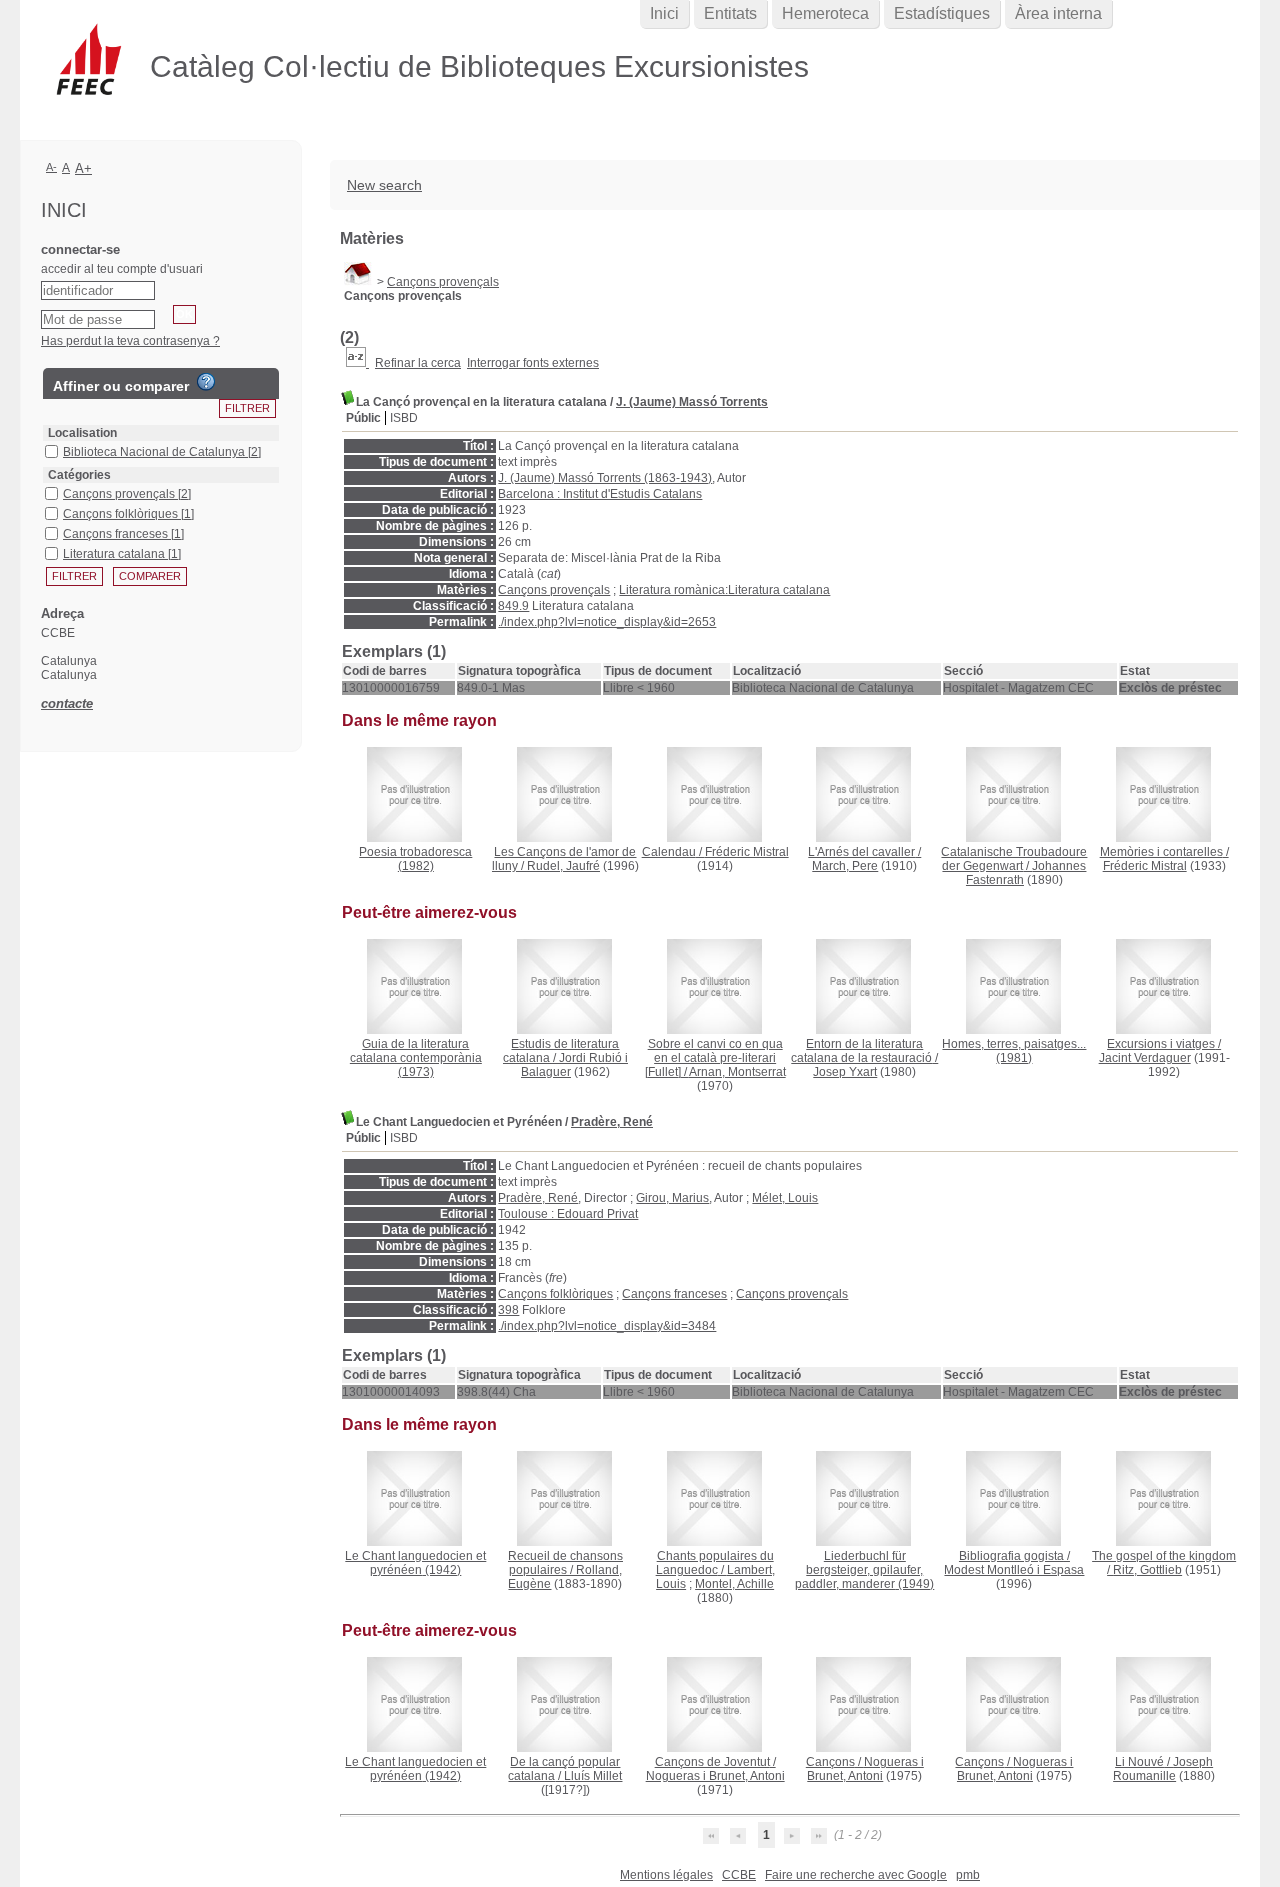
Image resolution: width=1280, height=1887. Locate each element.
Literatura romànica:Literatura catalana (724, 590)
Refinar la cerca (418, 363)
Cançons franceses (674, 1294)
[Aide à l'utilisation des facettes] (206, 382)
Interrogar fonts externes (533, 363)
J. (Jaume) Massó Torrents (692, 402)
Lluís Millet (593, 1776)
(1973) (416, 1058)
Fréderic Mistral (747, 852)
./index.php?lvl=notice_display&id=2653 (607, 622)
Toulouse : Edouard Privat (568, 1214)
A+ (83, 168)
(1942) (415, 1563)
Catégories (79, 475)
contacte (67, 703)
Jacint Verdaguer (1145, 1058)
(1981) (1014, 1051)
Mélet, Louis (785, 1198)
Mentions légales (666, 1875)
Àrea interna (1058, 13)
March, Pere (845, 866)
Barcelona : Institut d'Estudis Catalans (600, 494)
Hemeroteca (825, 13)
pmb (968, 1875)
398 (508, 1310)
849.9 (513, 606)
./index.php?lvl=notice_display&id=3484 (607, 1326)
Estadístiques (942, 13)
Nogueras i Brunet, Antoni (715, 1776)
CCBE (739, 1875)
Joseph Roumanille (1163, 1769)
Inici (664, 13)
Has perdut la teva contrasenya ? (130, 341)
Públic (363, 418)
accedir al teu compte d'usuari (122, 269)
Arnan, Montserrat (737, 1072)
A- (51, 167)
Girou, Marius (672, 1198)
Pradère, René (612, 1122)
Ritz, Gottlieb (1147, 1570)
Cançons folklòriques (555, 1294)
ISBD (404, 418)
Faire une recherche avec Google (856, 1875)
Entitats (730, 13)
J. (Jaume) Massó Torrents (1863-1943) (605, 478)
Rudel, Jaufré (563, 866)
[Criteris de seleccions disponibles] (357, 363)
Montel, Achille (734, 1584)
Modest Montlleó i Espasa (1014, 1570)
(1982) (415, 859)
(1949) (864, 1570)
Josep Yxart (845, 1072)
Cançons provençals (443, 282)
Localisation (82, 433)
